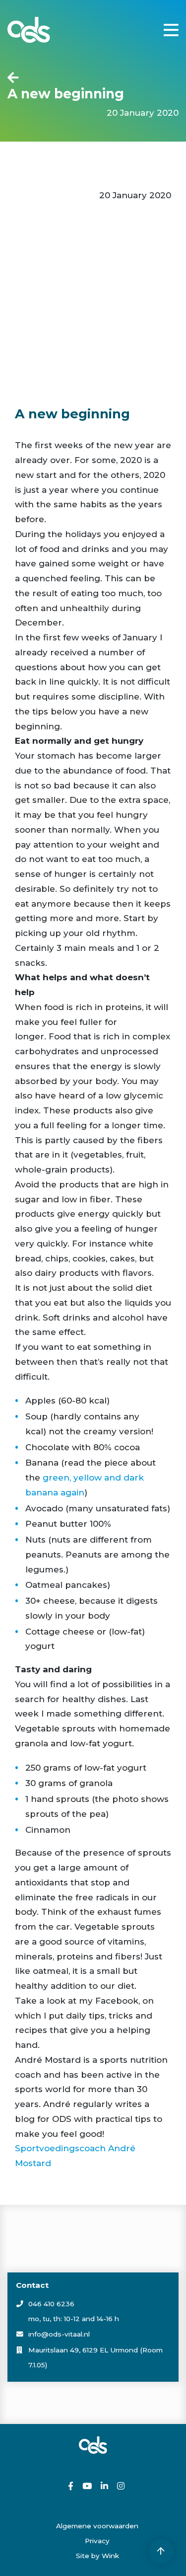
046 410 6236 (51, 2304)
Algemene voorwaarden (97, 2526)
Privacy (97, 2541)
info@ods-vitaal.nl (59, 2334)
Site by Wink (97, 2556)
